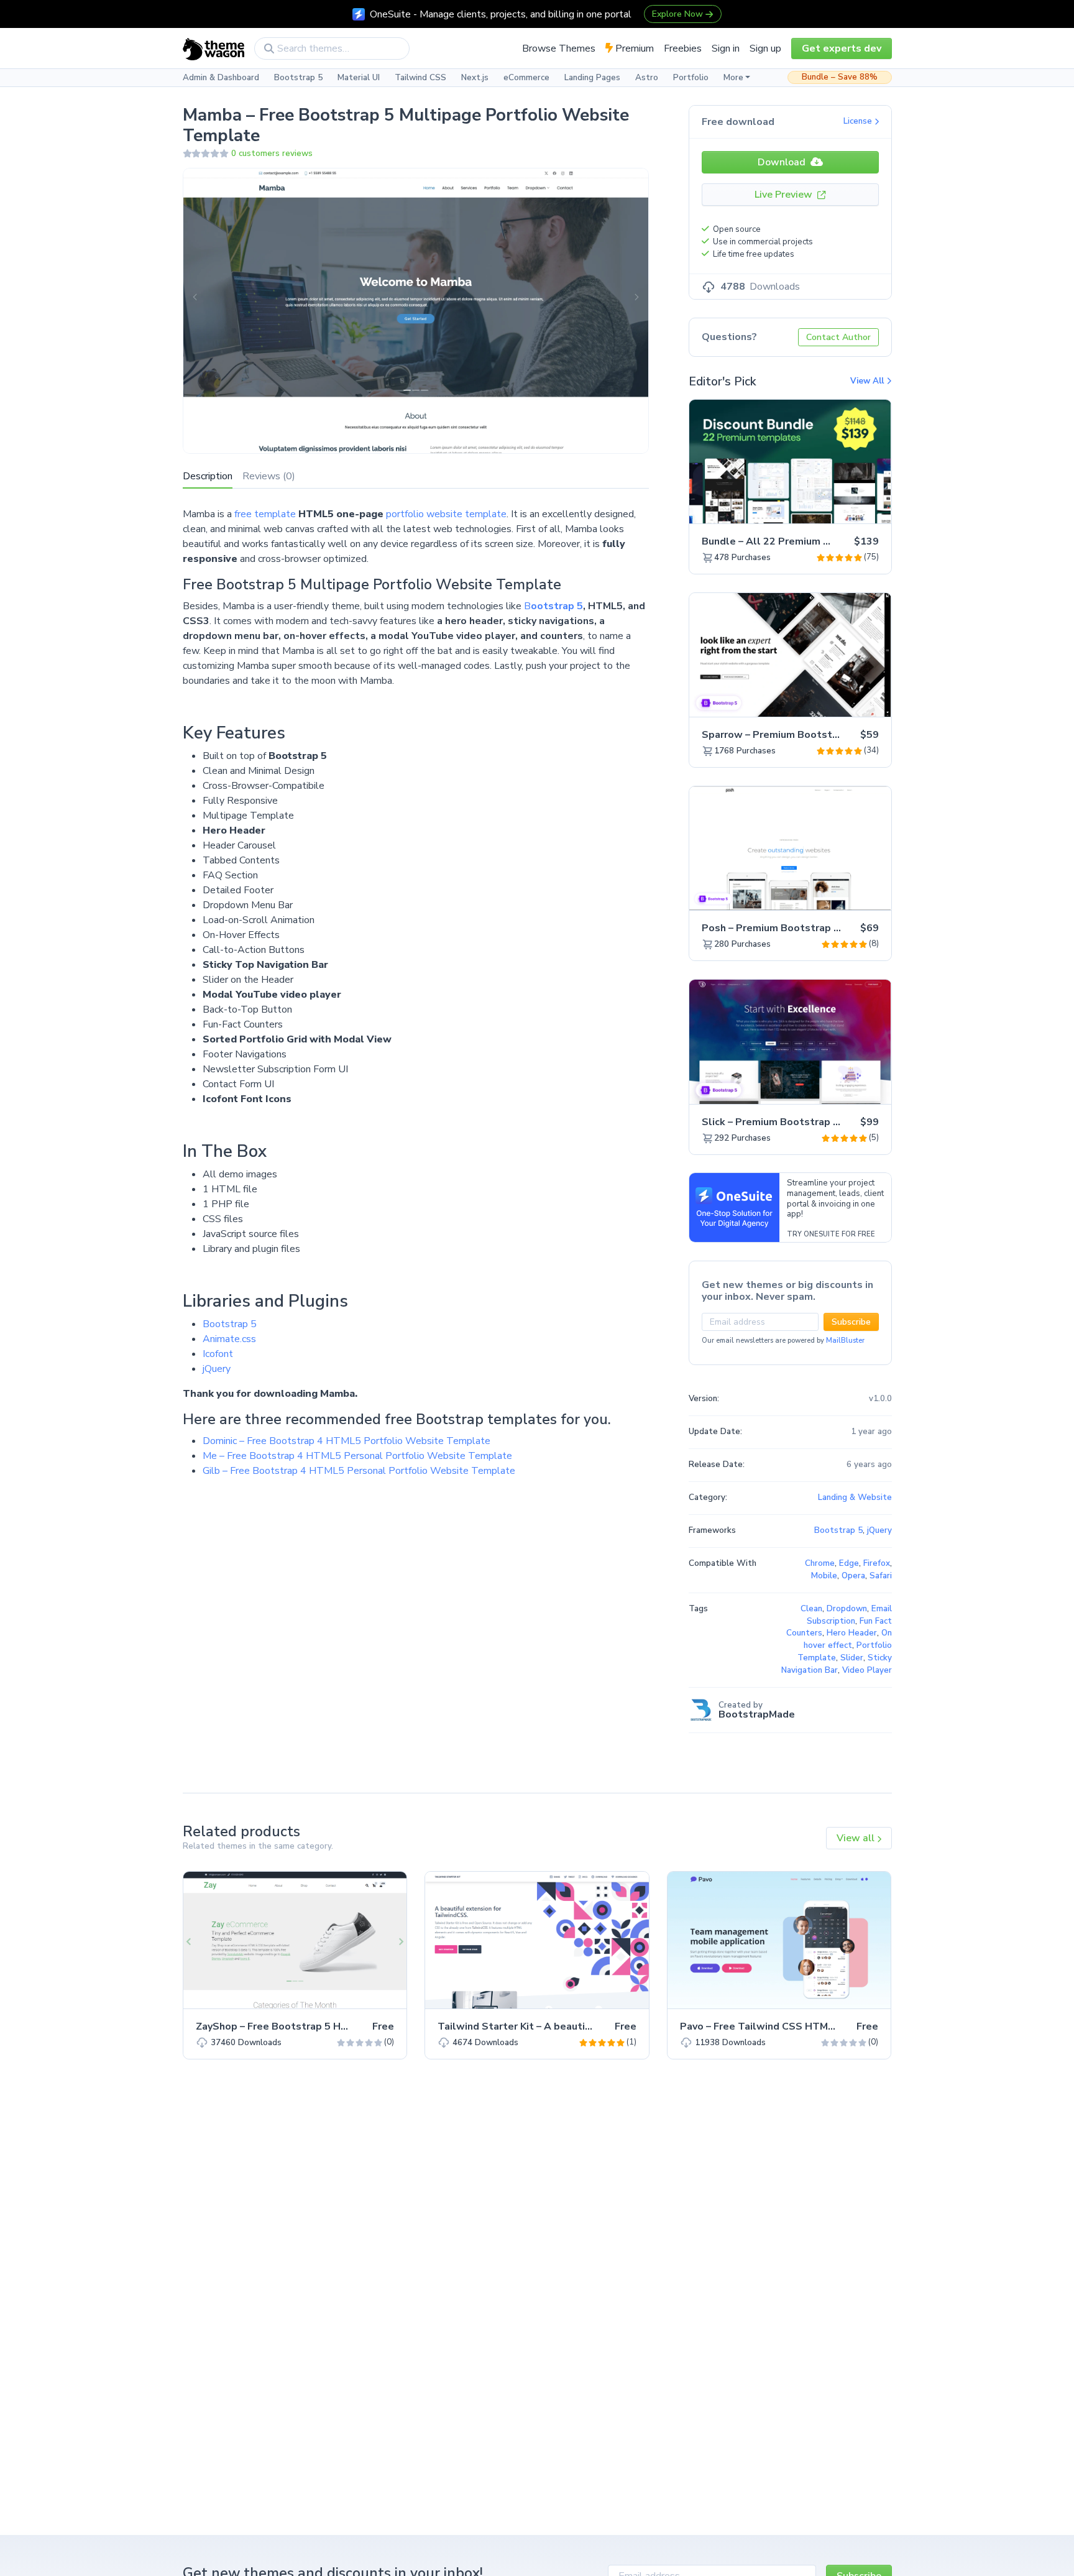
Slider (852, 1658)
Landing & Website (855, 1497)
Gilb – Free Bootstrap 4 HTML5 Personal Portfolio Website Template (359, 1471)
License (859, 121)
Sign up (765, 48)
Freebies (683, 48)
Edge (849, 1563)
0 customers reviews (272, 154)
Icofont (218, 1354)
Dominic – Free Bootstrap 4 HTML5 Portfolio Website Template (347, 1441)
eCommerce (526, 78)
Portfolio (691, 78)
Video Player (867, 1670)
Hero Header (852, 1633)
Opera (853, 1576)
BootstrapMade (757, 1714)
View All (868, 381)
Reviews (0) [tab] (269, 476)
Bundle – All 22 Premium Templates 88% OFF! (814, 541)
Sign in (726, 48)
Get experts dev (842, 48)
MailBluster (845, 1341)
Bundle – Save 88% (840, 77)
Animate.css (229, 1339)
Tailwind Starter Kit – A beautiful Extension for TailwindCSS (584, 2026)
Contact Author (838, 337)
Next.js (475, 78)
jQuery (217, 1369)
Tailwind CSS (420, 78)
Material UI (359, 78)
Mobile (824, 1576)
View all (857, 1838)
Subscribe (851, 1322)
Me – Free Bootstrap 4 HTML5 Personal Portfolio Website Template (357, 1456)
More (733, 78)
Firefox (877, 1563)
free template (265, 514)
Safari (881, 1576)
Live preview (847, 507)
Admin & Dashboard (221, 78)
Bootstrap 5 (298, 78)
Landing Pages (592, 78)
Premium (633, 48)
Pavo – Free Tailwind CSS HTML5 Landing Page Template (819, 2026)
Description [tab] (208, 476)
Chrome (820, 1563)
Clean (811, 1609)
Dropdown (847, 1609)
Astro (647, 78)
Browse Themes (559, 48)
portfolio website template (446, 514)
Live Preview (785, 195)
